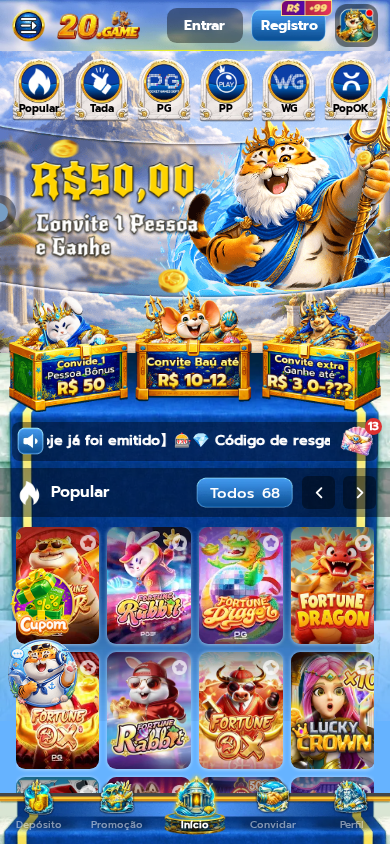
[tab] (39, 90)
